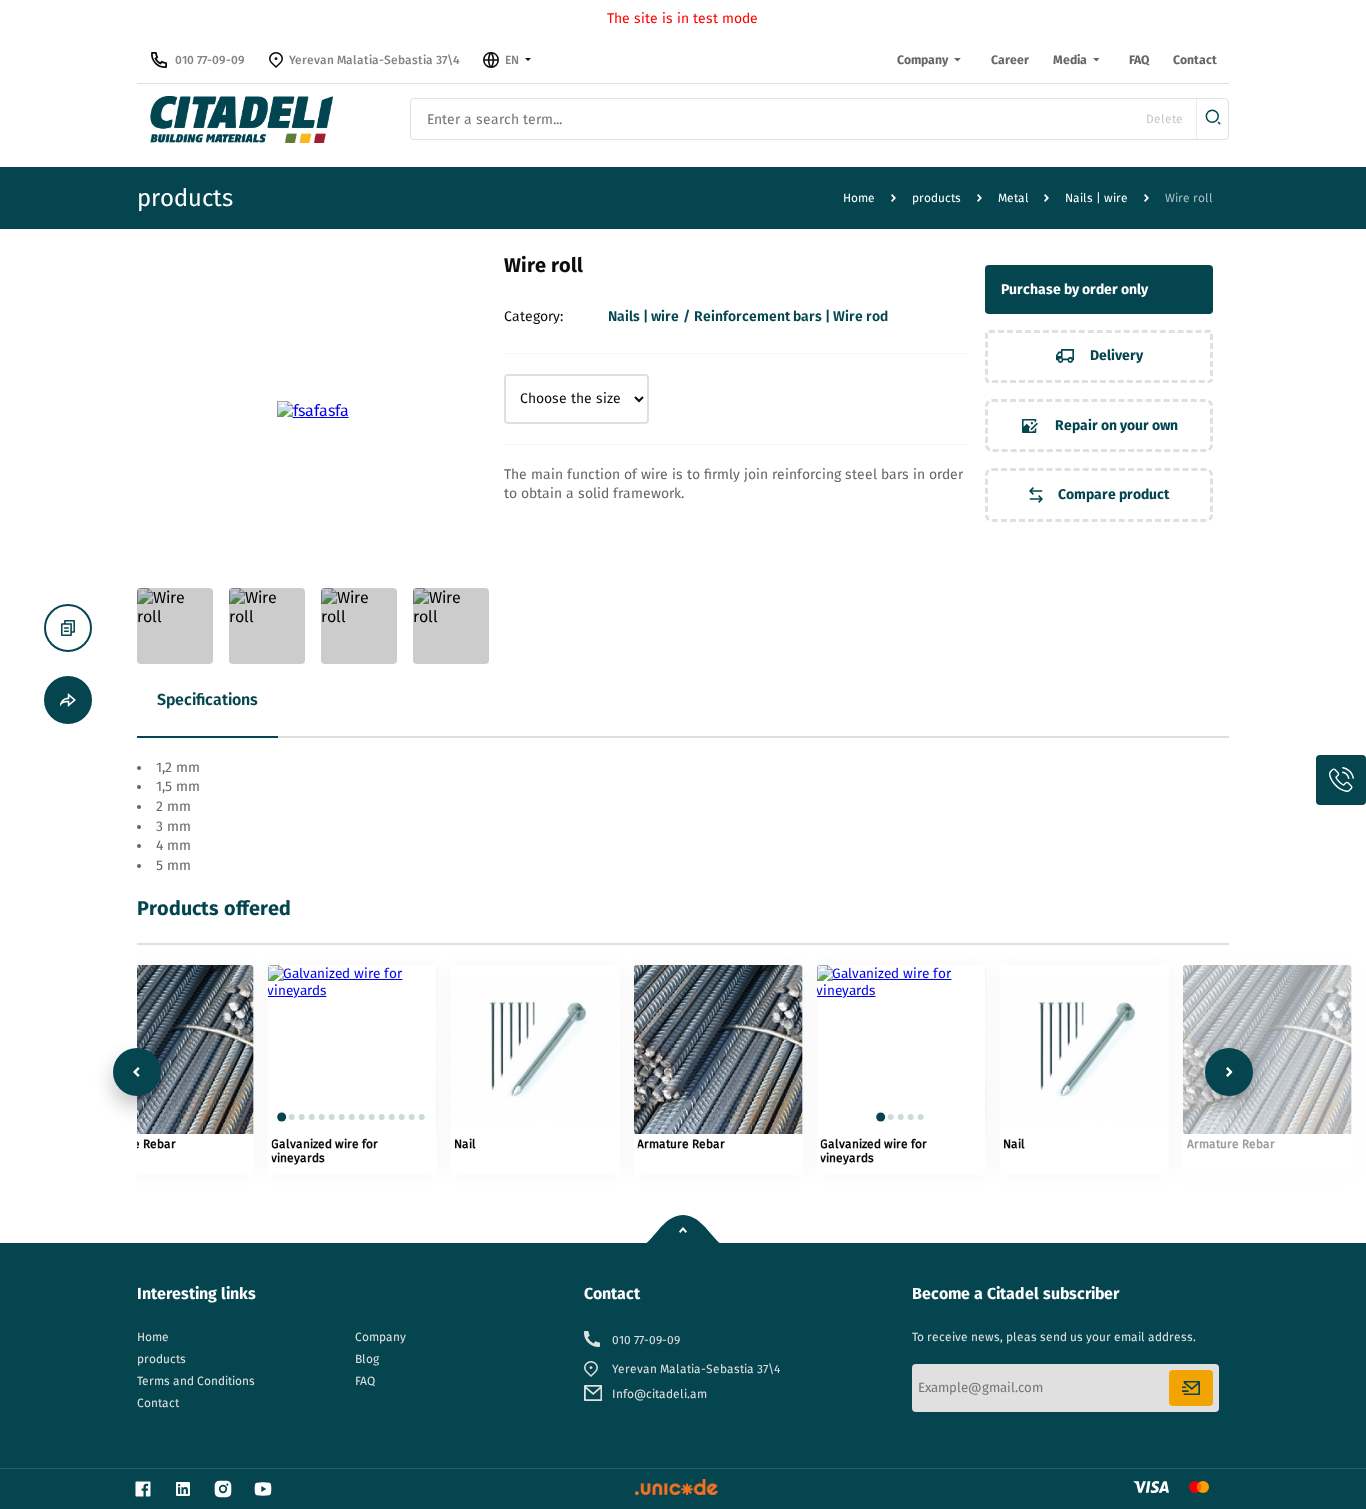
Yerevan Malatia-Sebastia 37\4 (374, 60)
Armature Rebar (681, 1144)
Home (859, 198)
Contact (1195, 60)
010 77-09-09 (210, 60)
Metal (1013, 198)
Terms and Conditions (196, 1381)
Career (1010, 60)
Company (922, 60)
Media (1070, 60)
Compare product (1112, 494)
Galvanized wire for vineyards (324, 1150)
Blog (367, 1359)
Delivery (1115, 355)
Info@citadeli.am (659, 1394)
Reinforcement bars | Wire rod (791, 316)
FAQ (1139, 60)
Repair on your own (1115, 424)
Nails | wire (1096, 198)
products (936, 198)
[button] (282, 1116)
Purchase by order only (1074, 289)
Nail (465, 1144)
